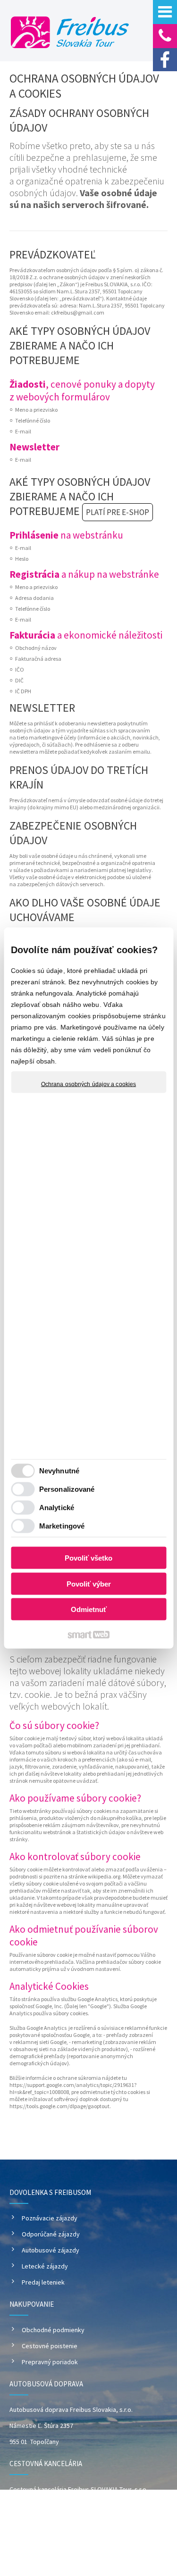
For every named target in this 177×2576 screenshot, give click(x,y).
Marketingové (62, 1525)
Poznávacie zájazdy (50, 2218)
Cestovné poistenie (50, 2346)
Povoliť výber (89, 1583)
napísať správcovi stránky (102, 2555)
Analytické (57, 1507)
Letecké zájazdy (45, 2266)
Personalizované (67, 1489)
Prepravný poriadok (50, 2362)
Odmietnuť (89, 1609)
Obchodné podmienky (53, 2330)
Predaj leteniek (43, 2282)
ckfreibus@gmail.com (78, 312)
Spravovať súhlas (118, 2563)
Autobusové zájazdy (51, 2250)
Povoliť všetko (88, 1558)
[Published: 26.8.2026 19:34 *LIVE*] (62, 2547)
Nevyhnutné (59, 1470)
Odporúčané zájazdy (51, 2234)
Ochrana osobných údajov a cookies (88, 1084)
